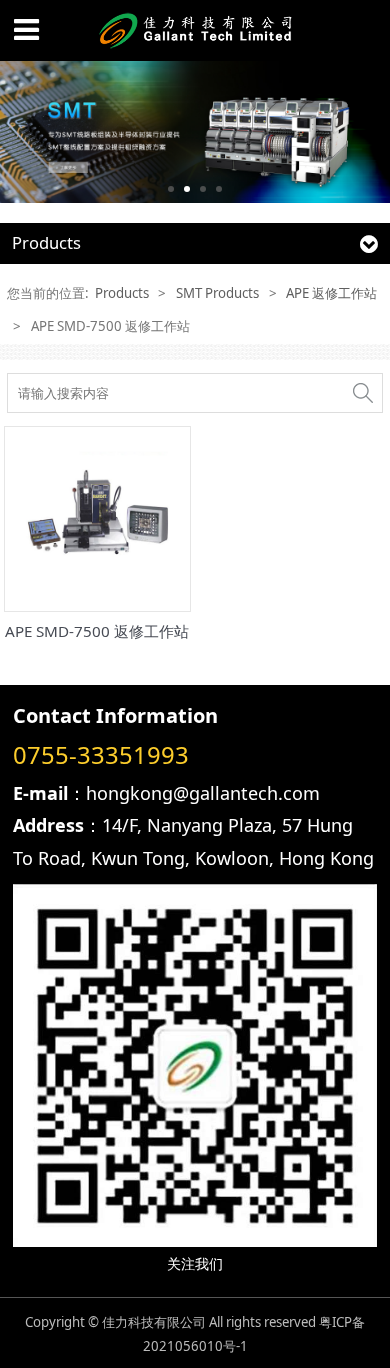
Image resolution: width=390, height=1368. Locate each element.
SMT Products (217, 293)
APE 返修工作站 (331, 293)
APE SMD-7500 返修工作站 (97, 631)
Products (122, 293)
